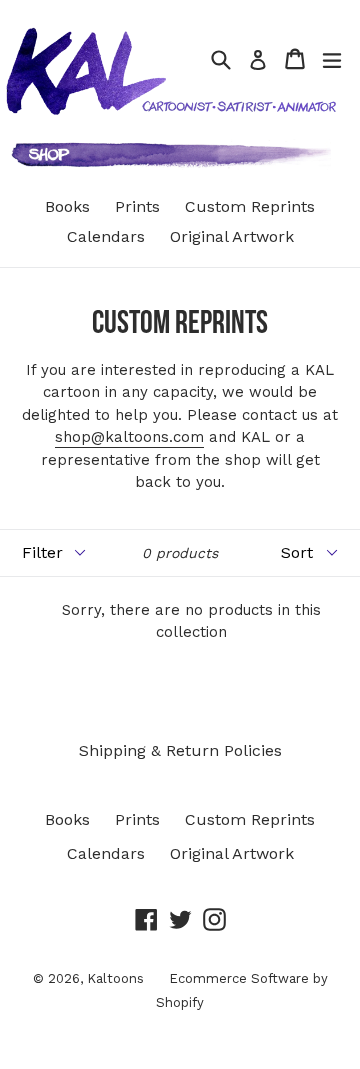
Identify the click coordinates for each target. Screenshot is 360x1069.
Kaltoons (115, 978)
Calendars (106, 236)
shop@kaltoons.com (129, 437)
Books (67, 206)
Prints (137, 206)
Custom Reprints (250, 206)
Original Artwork (232, 236)
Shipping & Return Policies (180, 750)
